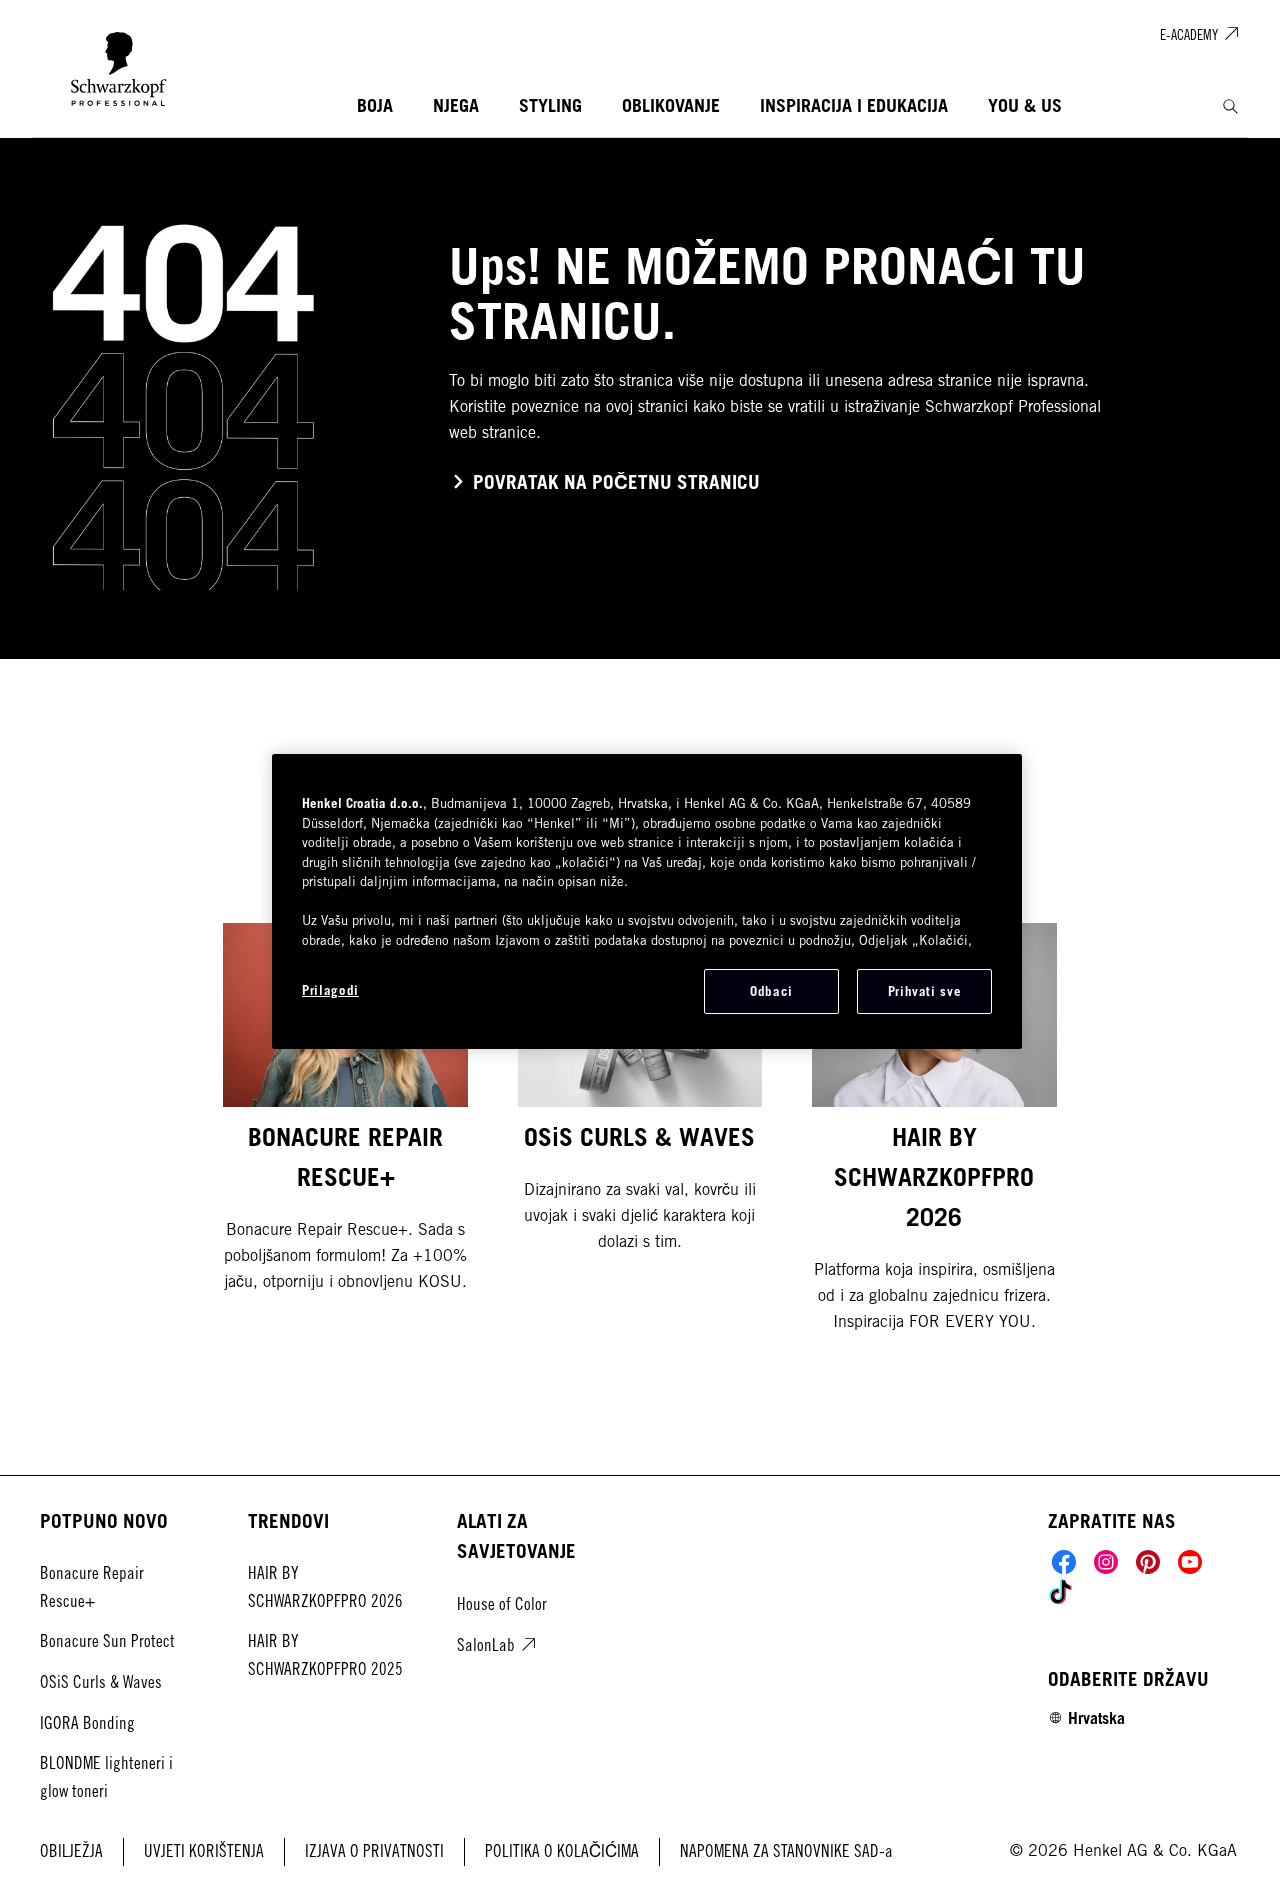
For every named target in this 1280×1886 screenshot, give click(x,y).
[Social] (1064, 1562)
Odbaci (771, 991)
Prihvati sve (925, 991)
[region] (647, 901)
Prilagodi (330, 990)
